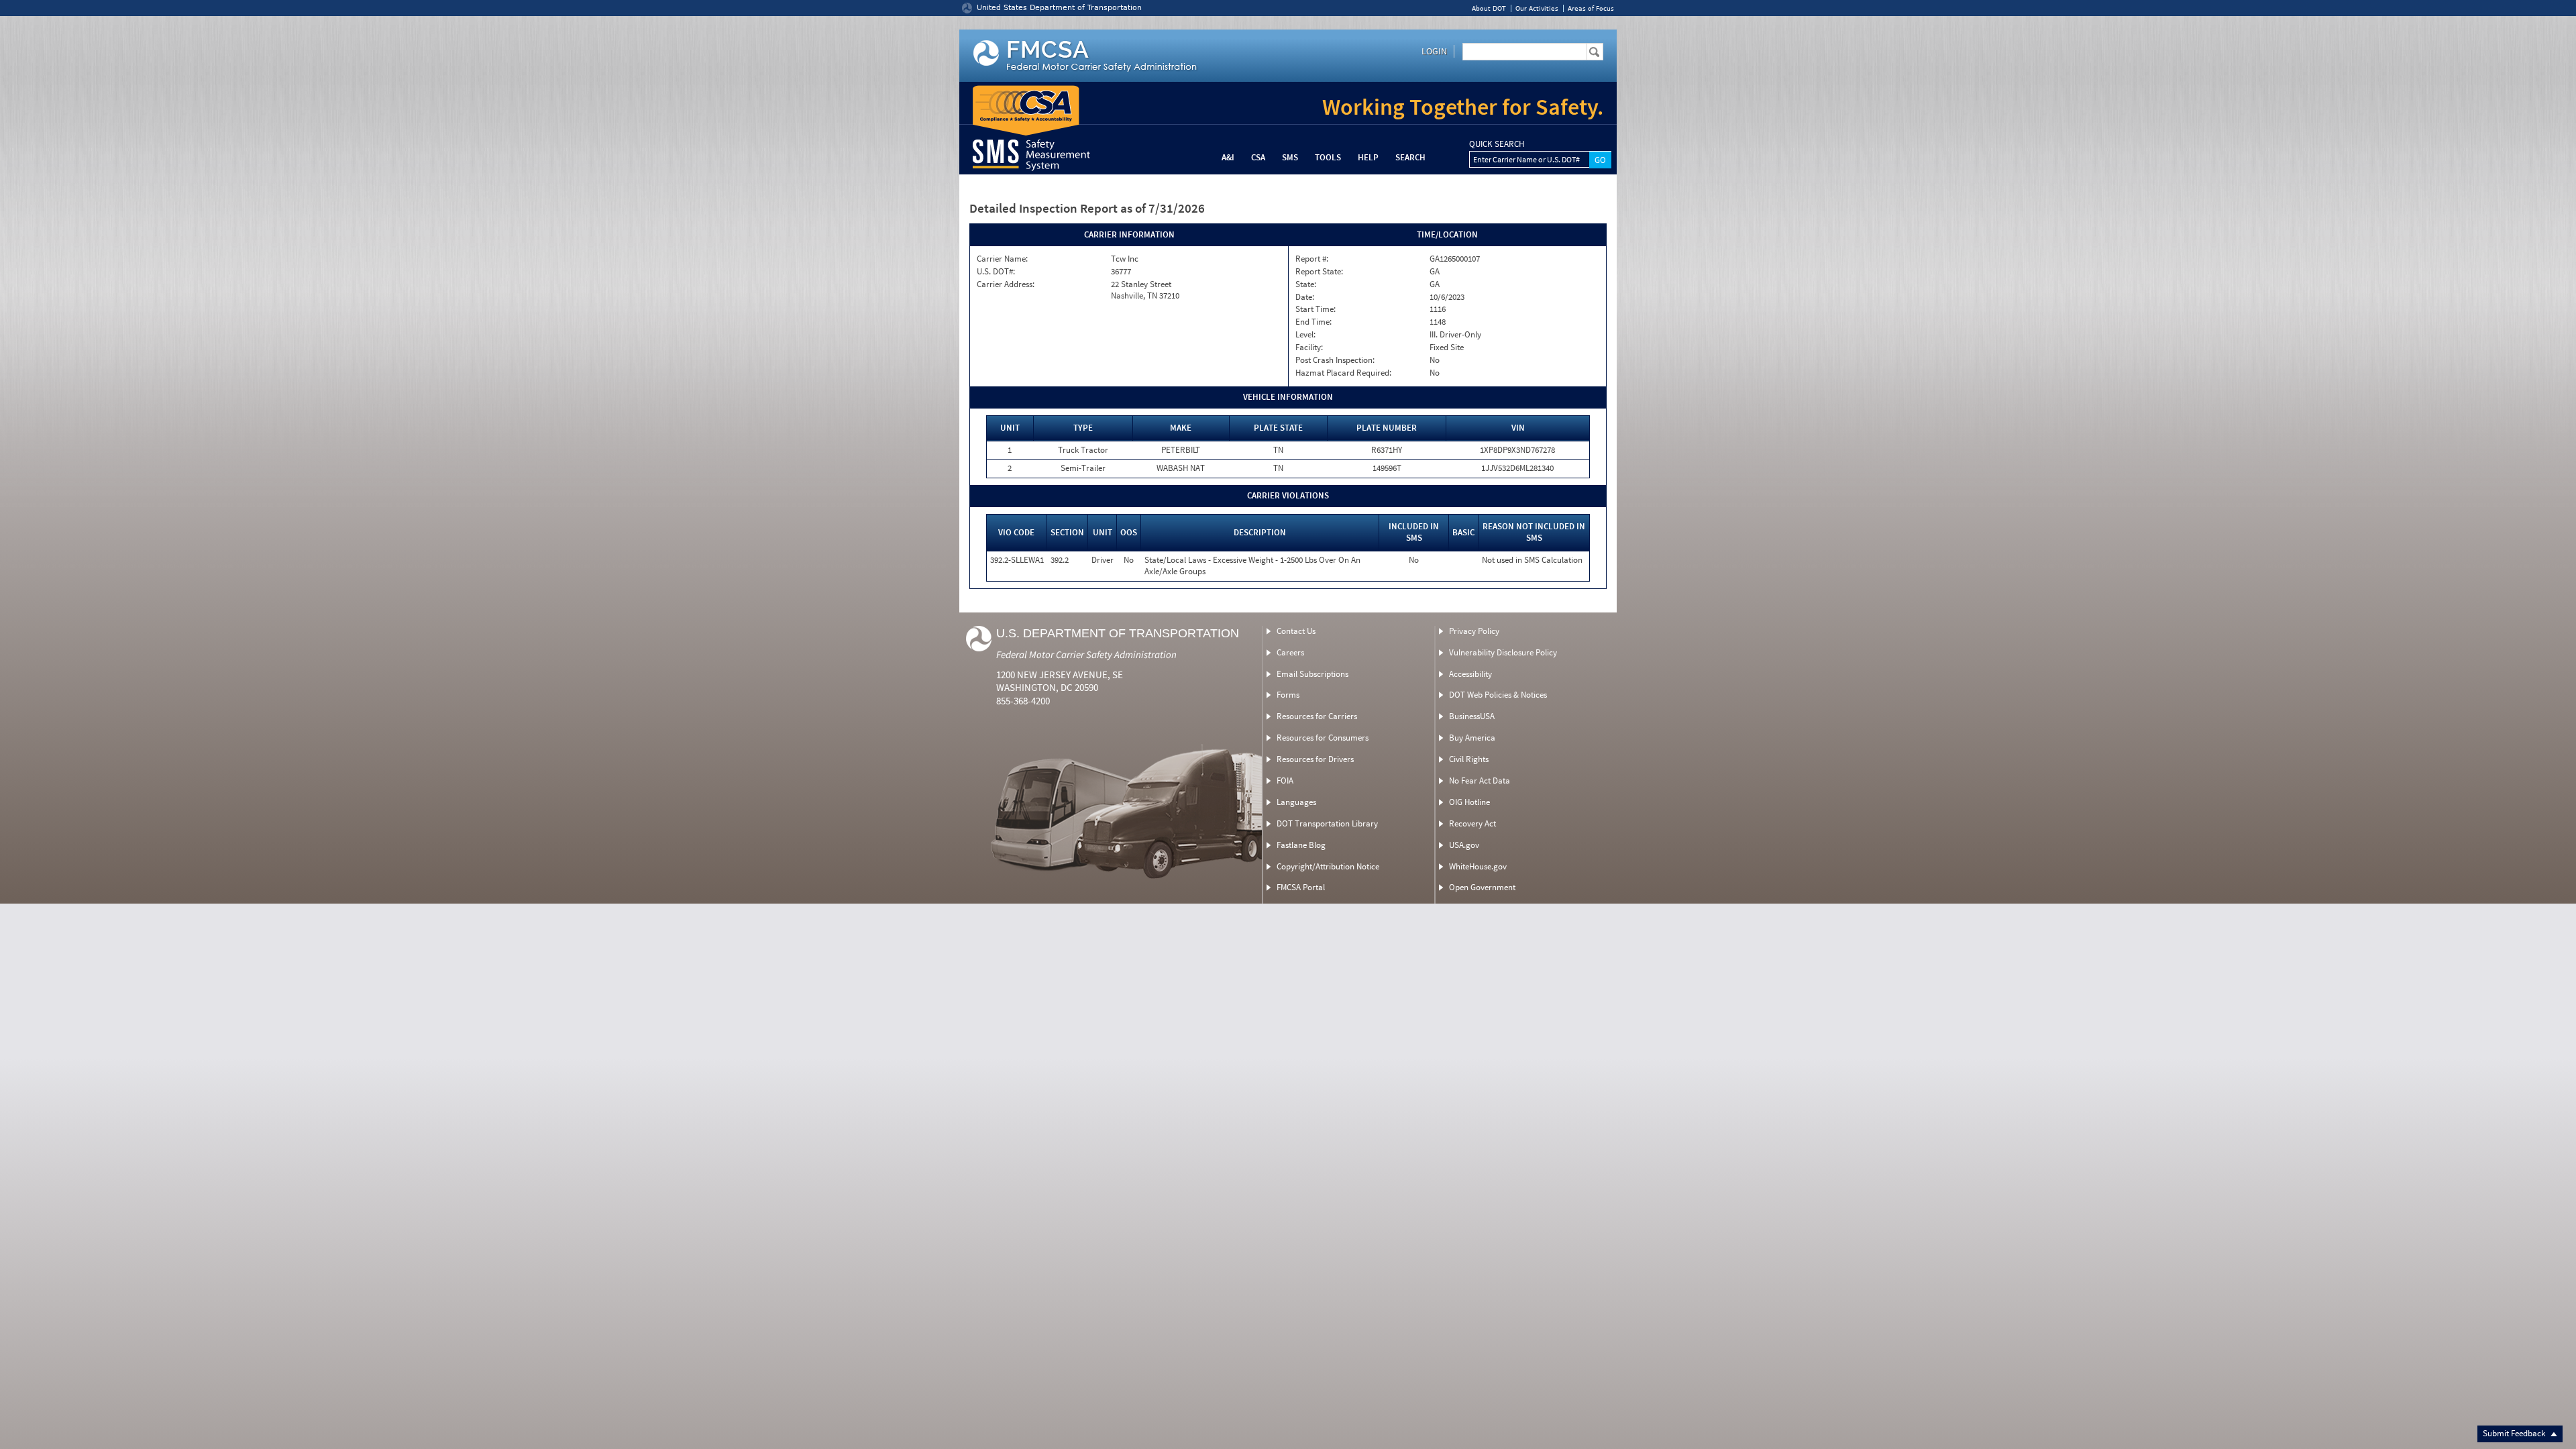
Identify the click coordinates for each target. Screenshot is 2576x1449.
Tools (1328, 157)
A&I (1228, 157)
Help (1368, 157)
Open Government (1482, 887)
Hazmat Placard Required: (1343, 373)
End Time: (1313, 322)
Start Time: (1316, 309)
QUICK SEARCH (1497, 144)
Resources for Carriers (1317, 716)
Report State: (1319, 272)
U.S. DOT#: (996, 272)
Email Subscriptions (1312, 674)
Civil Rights (1469, 759)
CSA (1258, 157)
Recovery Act (1472, 823)
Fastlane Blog (1301, 845)
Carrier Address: (1006, 284)
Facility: (1309, 347)
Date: (1305, 297)
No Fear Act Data (1480, 781)
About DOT (1489, 8)
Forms (1288, 695)
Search (1410, 157)
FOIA (1285, 781)
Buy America (1472, 738)
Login (1434, 51)
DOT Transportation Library (1327, 823)
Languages (1296, 802)
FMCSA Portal (1301, 887)
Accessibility (1470, 674)
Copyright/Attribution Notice (1328, 866)
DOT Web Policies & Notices (1498, 695)
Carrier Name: (1002, 259)
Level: (1305, 335)
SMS (1290, 157)
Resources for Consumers (1323, 738)
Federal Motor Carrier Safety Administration (1086, 654)
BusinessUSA (1472, 716)
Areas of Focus (1591, 8)
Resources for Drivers (1315, 759)
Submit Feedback (2515, 1433)
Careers (1290, 652)
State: (1306, 284)
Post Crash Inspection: (1335, 360)
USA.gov (1464, 845)
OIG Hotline (1469, 802)
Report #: (1312, 259)
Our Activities (1537, 8)
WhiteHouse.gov (1478, 866)
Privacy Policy (1474, 631)
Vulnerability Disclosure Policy (1503, 652)
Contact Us (1296, 631)
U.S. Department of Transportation (1118, 633)
